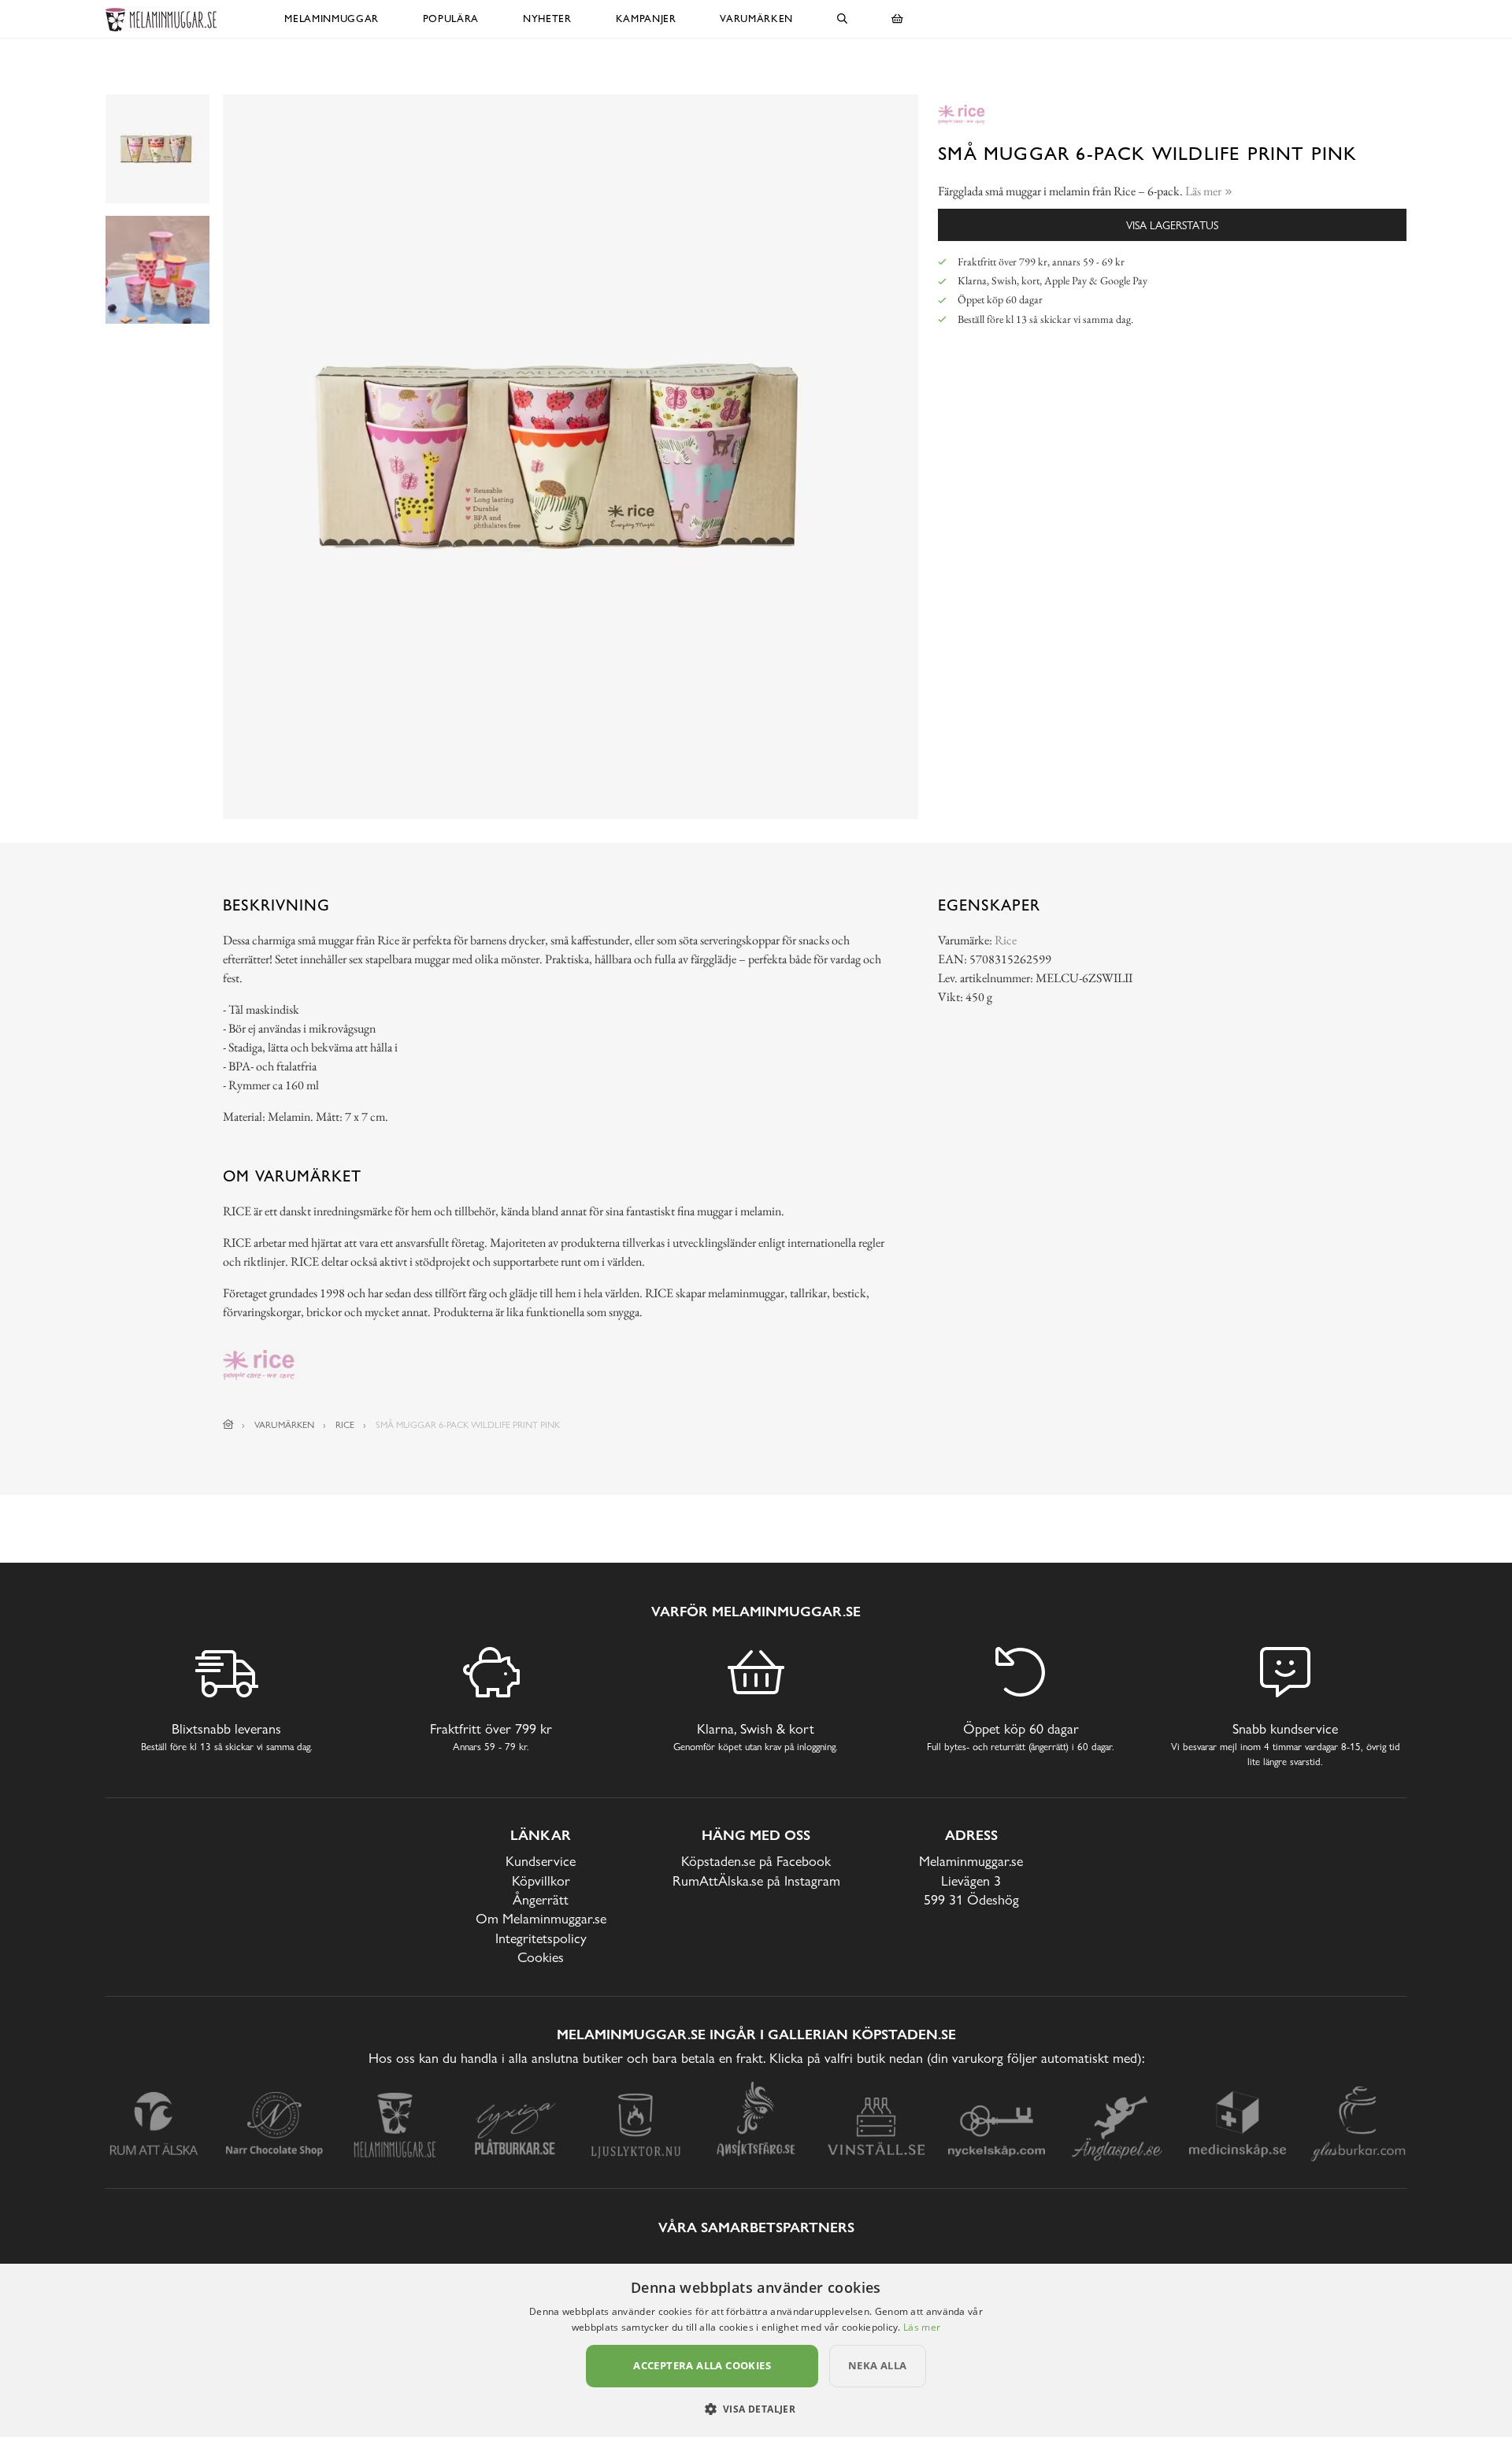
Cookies (541, 1957)
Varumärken (756, 19)
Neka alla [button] (878, 2365)
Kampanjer (646, 19)
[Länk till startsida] (228, 1425)
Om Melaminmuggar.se (541, 1918)
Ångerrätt (541, 1899)
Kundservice (541, 1861)
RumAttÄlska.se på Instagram (756, 1881)
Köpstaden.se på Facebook (756, 1861)
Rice (1006, 940)
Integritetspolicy (541, 1938)
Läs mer (922, 2327)
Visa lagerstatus (1172, 225)
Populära (451, 19)
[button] (756, 2409)
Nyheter (547, 19)
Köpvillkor (541, 1881)
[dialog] (756, 2350)
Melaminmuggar (331, 19)
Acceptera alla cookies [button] (702, 2365)
